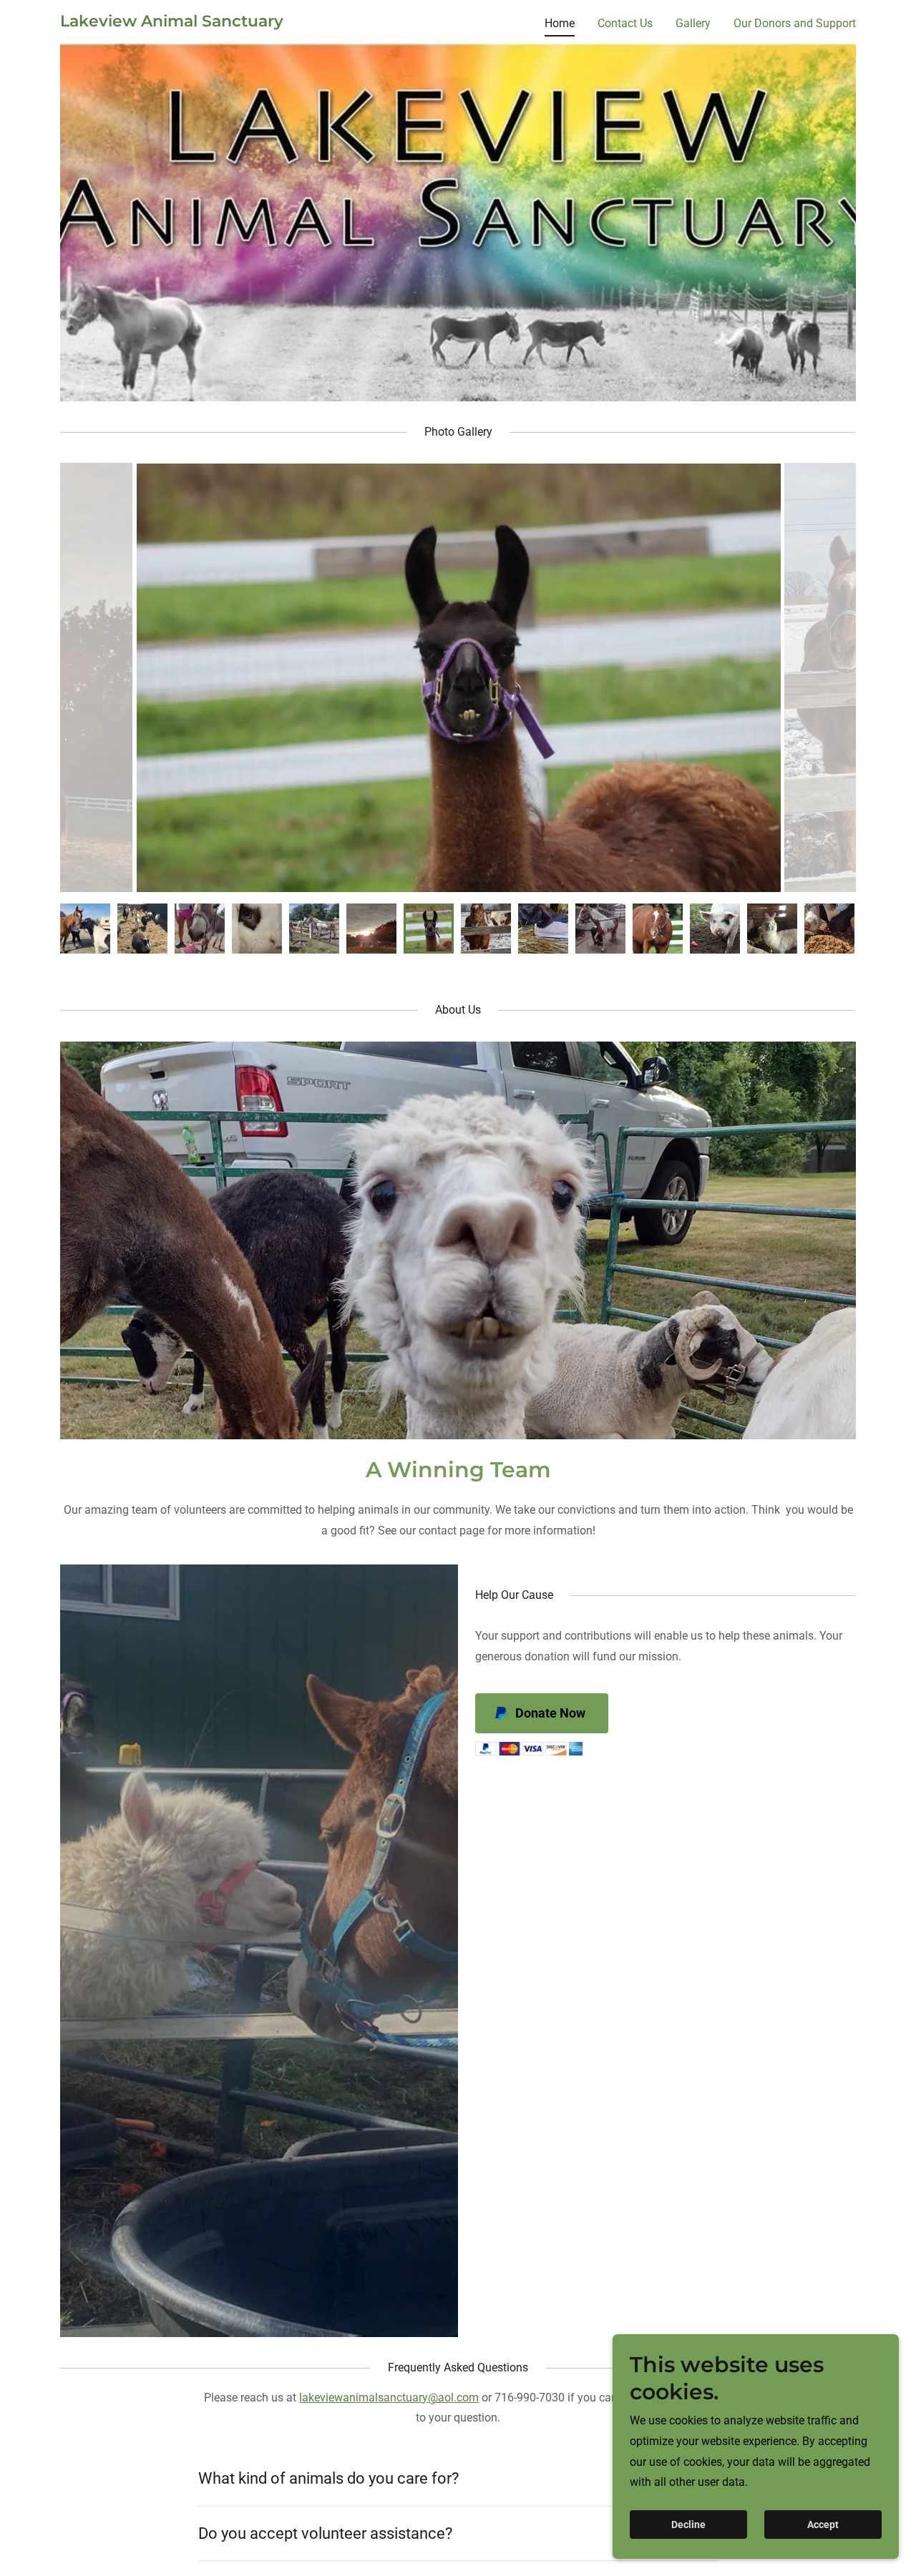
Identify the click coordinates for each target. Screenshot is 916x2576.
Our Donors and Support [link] (795, 23)
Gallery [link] (693, 23)
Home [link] (560, 23)
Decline (688, 2524)
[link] (172, 23)
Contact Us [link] (625, 23)
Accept (823, 2524)
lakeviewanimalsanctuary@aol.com (389, 2398)
